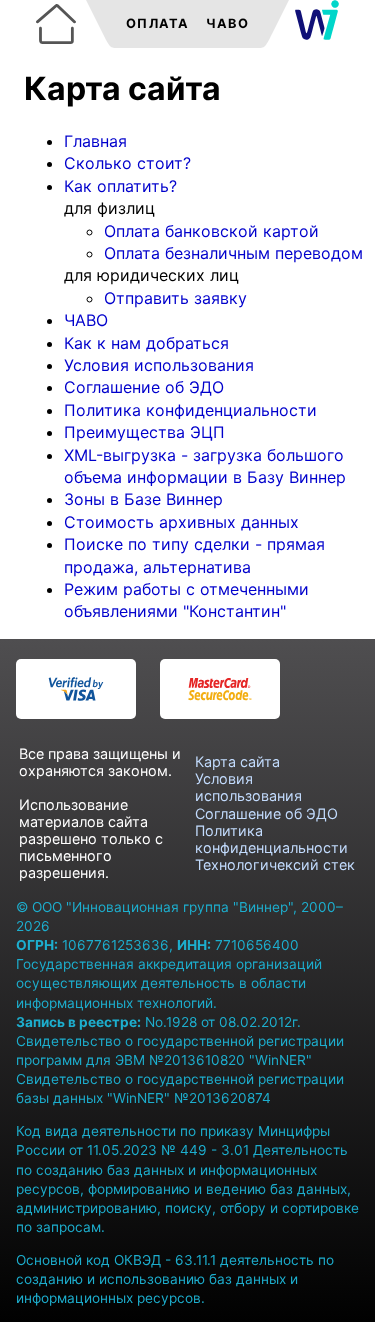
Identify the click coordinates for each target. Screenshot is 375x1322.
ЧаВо (227, 23)
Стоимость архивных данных (181, 522)
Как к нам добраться (146, 343)
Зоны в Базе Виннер (143, 499)
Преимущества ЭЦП (144, 432)
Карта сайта (237, 761)
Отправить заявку (175, 298)
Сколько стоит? (127, 163)
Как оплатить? (120, 186)
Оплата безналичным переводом (233, 253)
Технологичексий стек (275, 864)
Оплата (158, 23)
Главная (95, 141)
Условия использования (159, 365)
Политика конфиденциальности (190, 410)
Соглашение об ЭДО (144, 387)
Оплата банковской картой (211, 231)
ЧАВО (86, 320)
